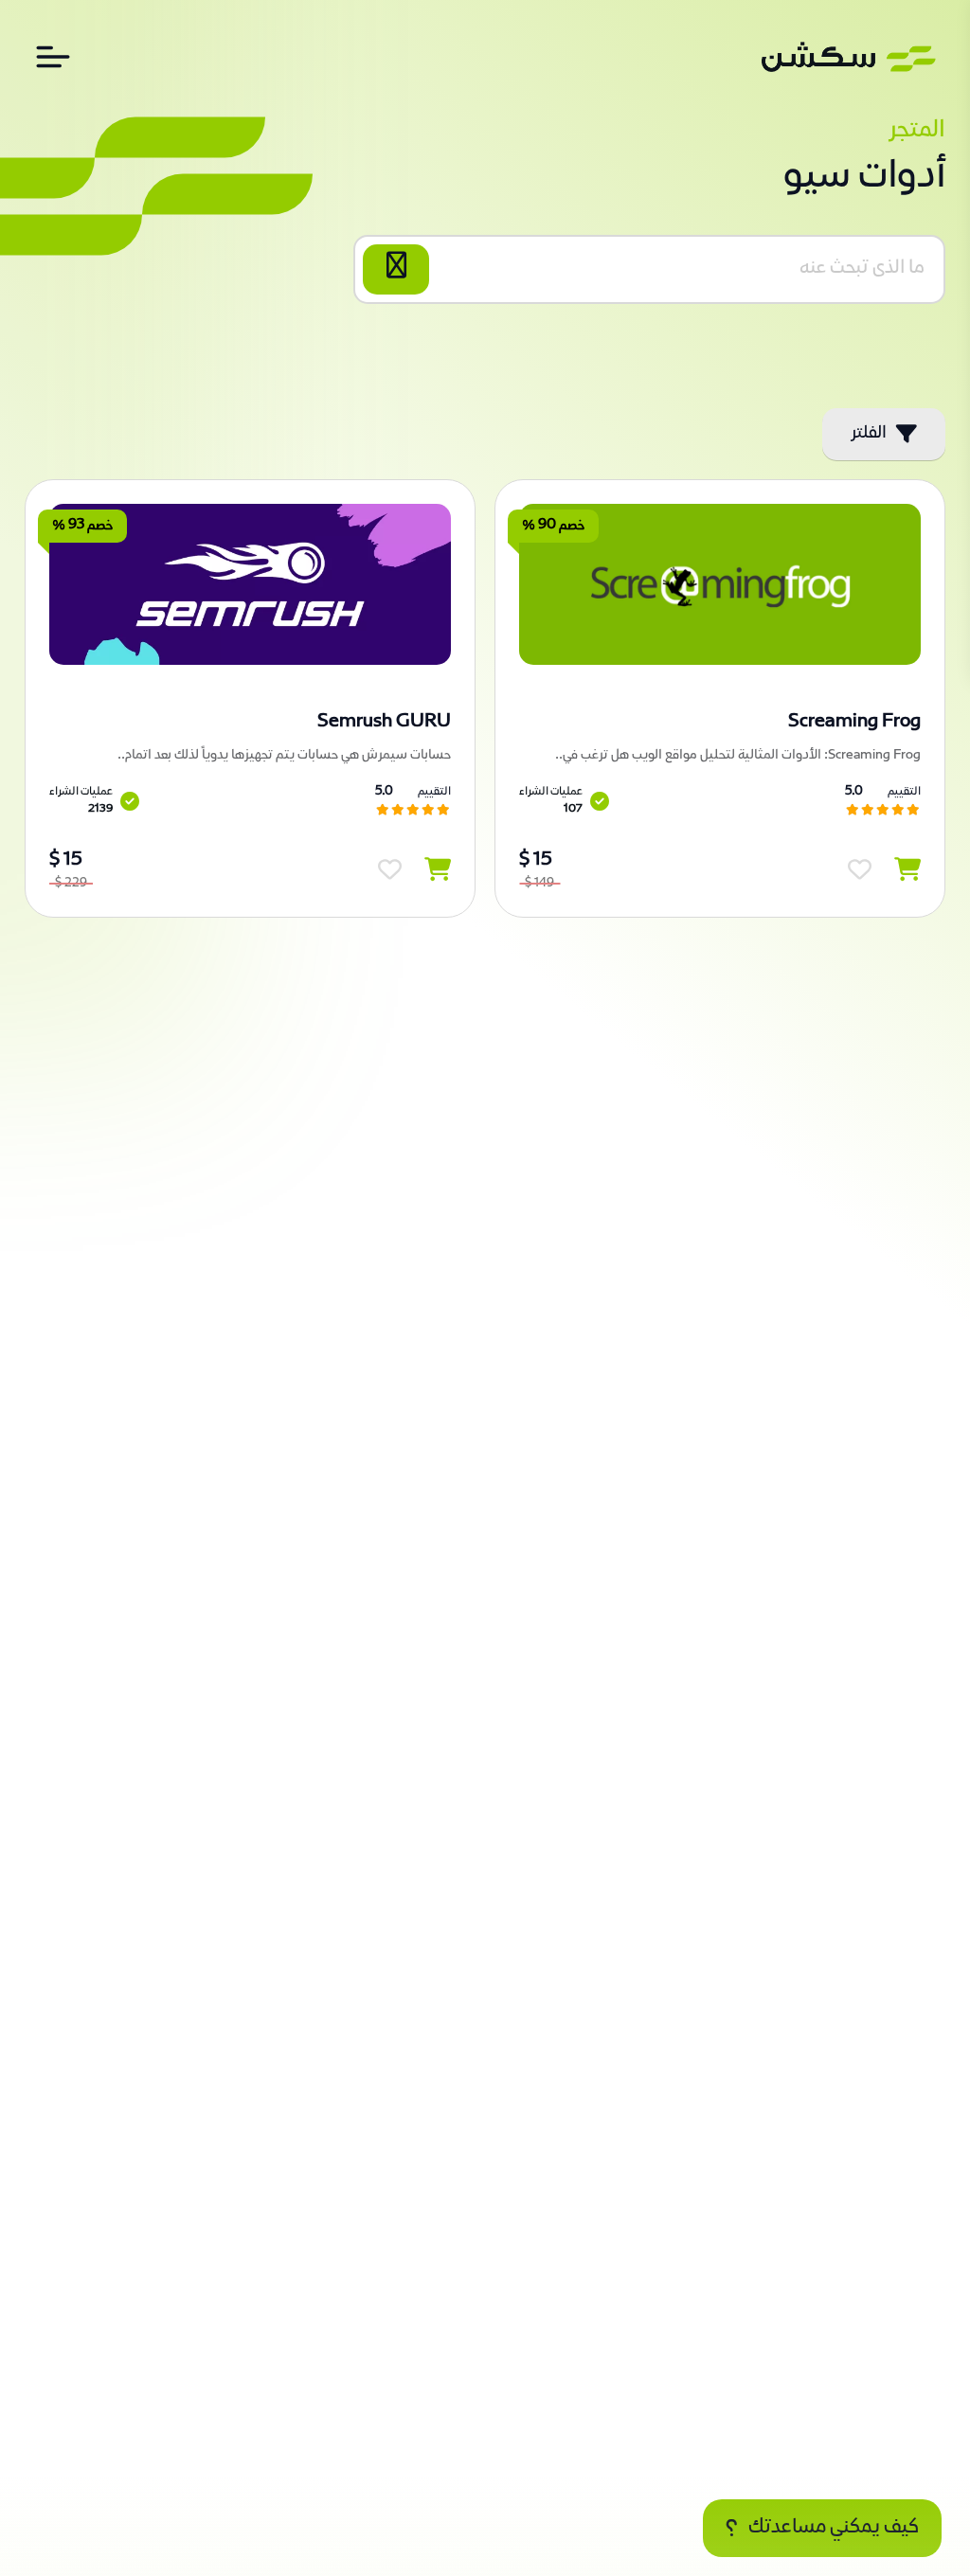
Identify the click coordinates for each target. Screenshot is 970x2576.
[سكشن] (849, 57)
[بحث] (396, 269)
